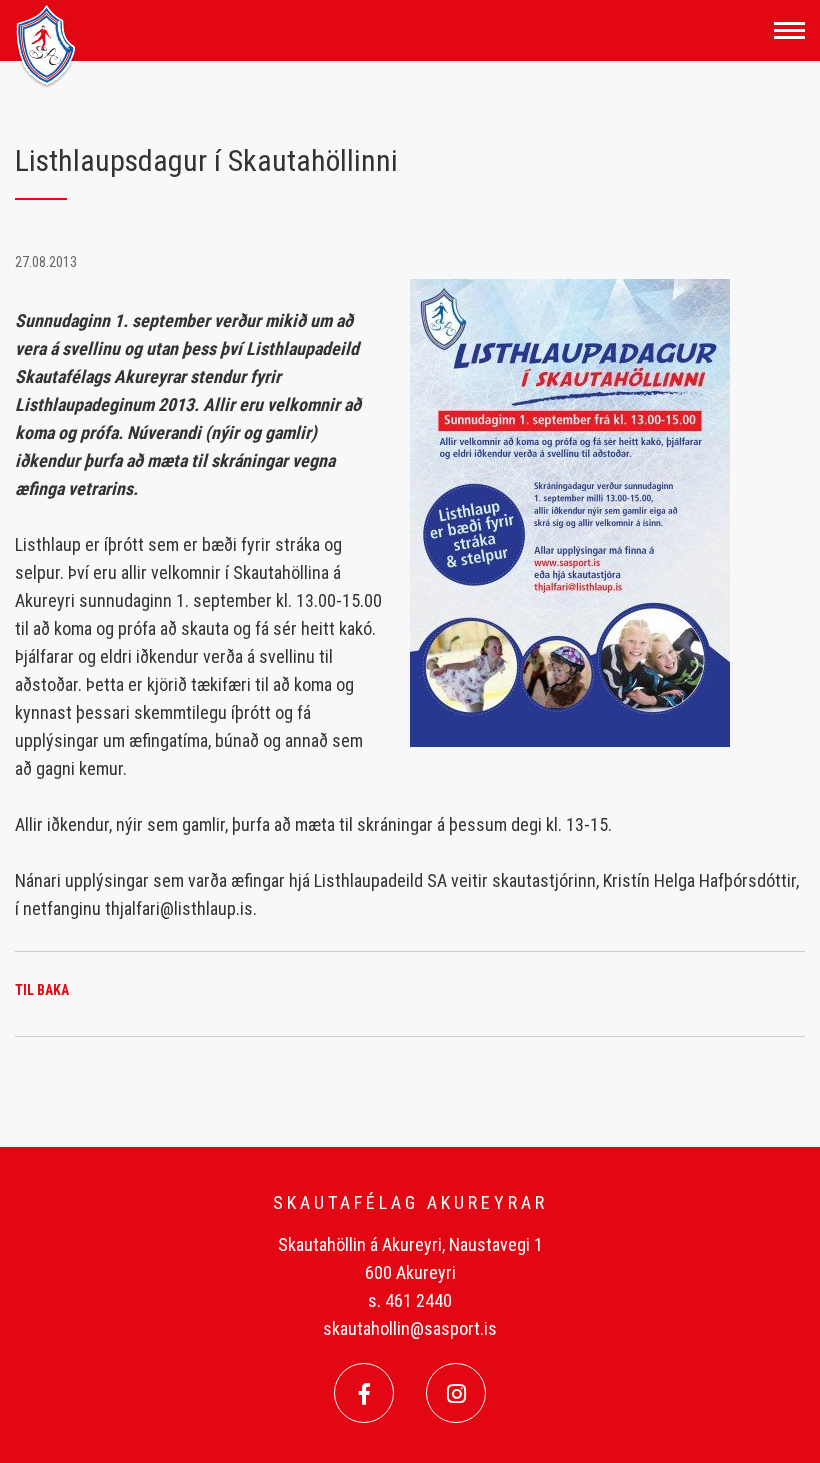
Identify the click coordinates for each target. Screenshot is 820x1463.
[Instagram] (456, 1393)
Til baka (42, 990)
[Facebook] (364, 1393)
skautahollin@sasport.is (410, 1328)
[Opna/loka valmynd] (789, 30)
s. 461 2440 (410, 1300)
